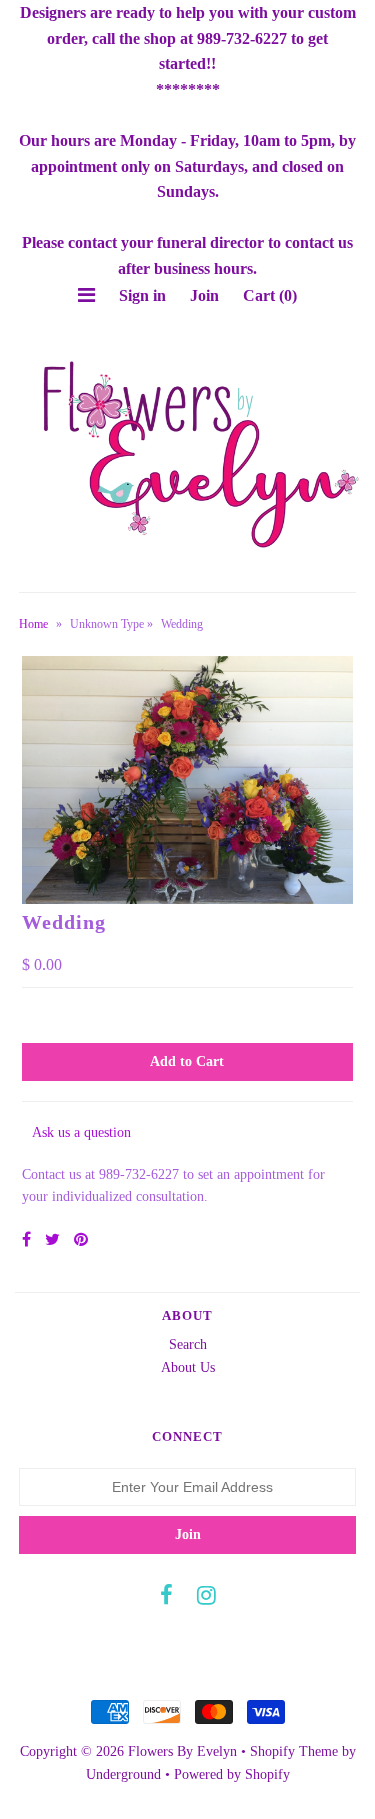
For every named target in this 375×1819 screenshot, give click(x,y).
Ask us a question (81, 1132)
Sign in (142, 295)
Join (204, 295)
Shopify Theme (294, 1751)
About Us (188, 1367)
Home (33, 624)
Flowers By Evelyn (182, 1751)
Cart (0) (270, 295)
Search (188, 1344)
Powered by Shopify (232, 1774)
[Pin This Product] (81, 1239)
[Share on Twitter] (52, 1239)
